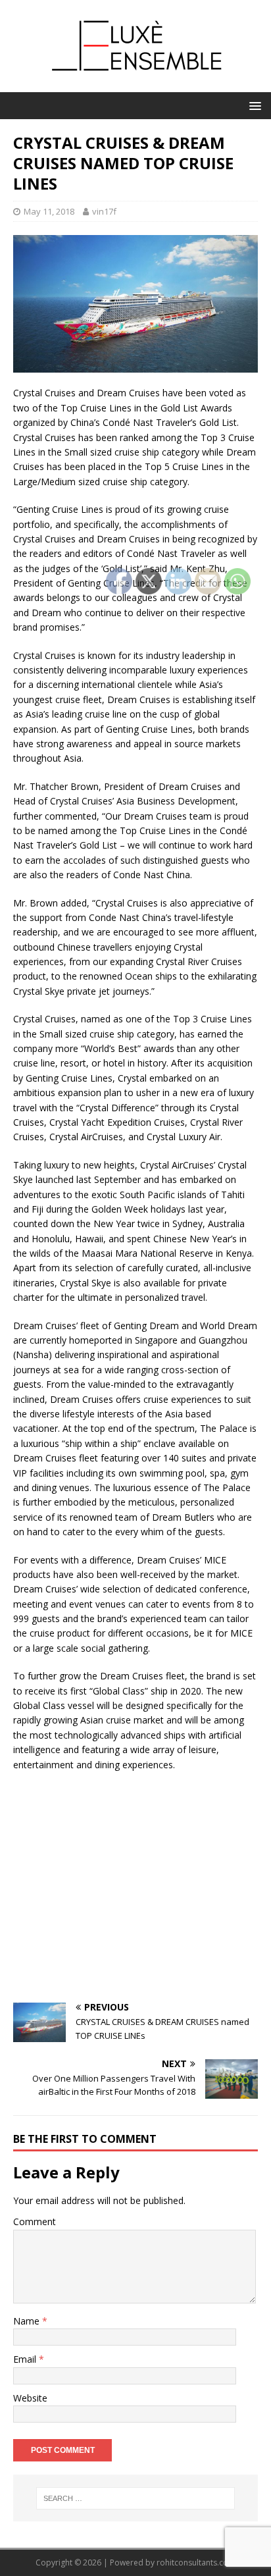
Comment (35, 2221)
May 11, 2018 (49, 211)
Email (26, 2359)
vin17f (104, 211)
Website (30, 2398)
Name (28, 2321)
